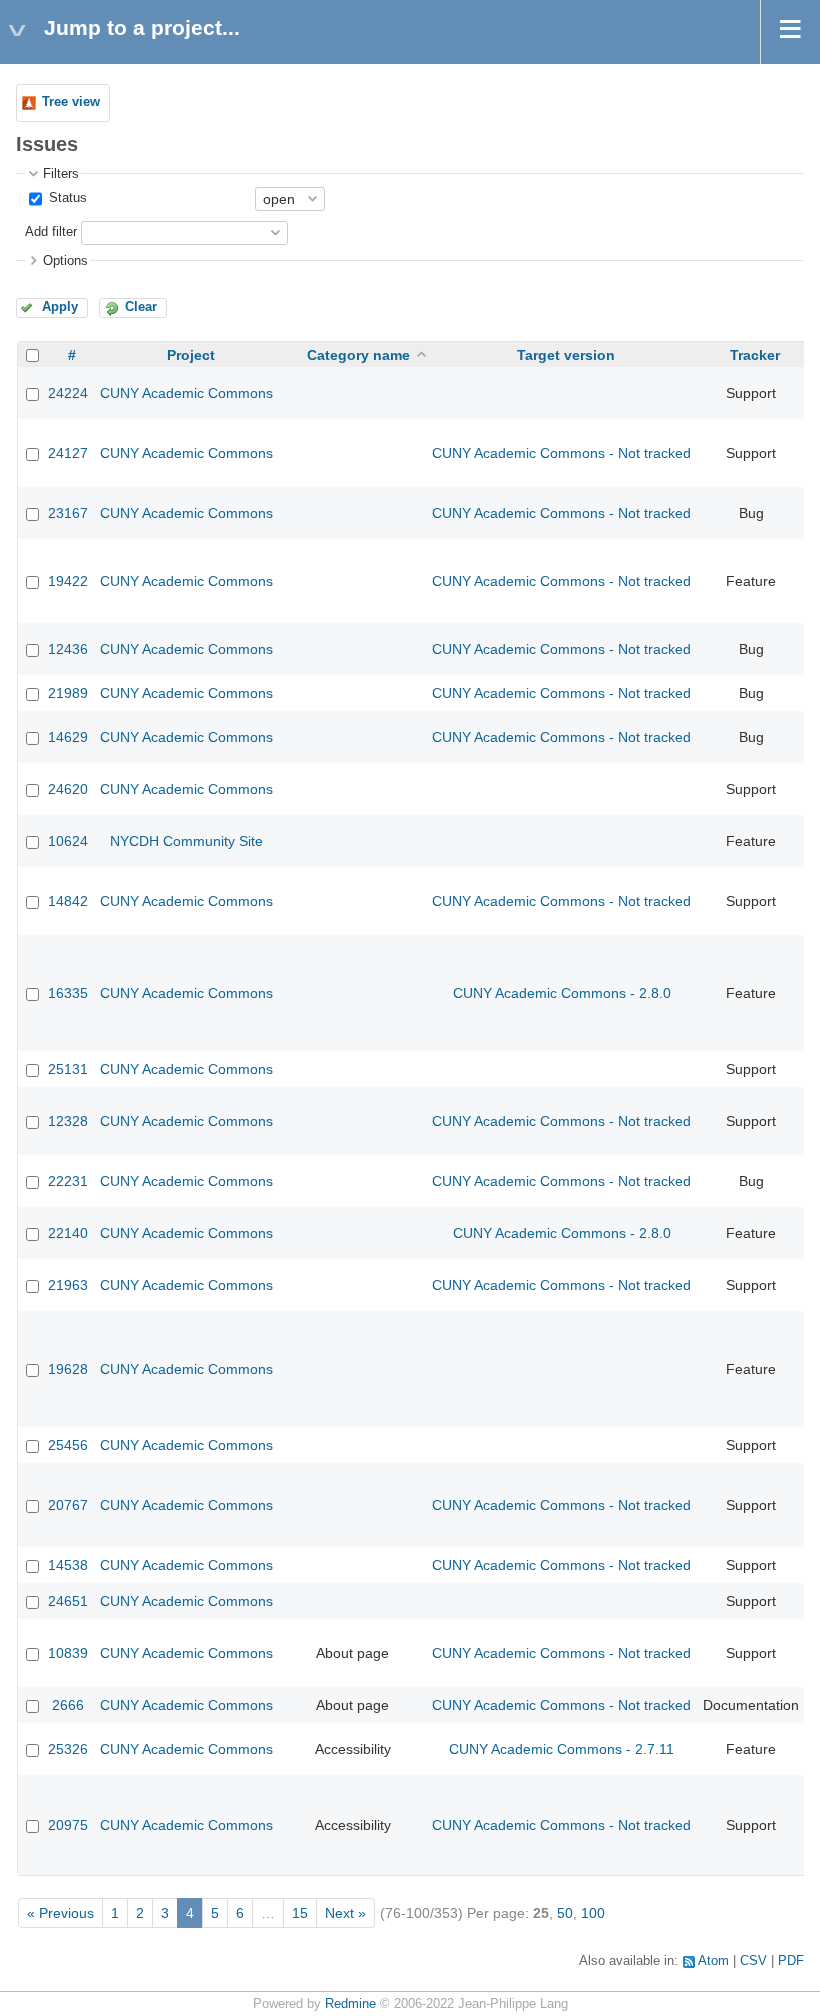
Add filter (51, 232)
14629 (68, 737)
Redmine (350, 2004)
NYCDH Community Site (186, 841)
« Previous (60, 1913)
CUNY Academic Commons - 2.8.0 (562, 993)
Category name (358, 355)
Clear (141, 307)
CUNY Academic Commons (186, 393)
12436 (68, 649)
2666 (68, 1705)
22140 (68, 1233)
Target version (566, 355)
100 (593, 1913)
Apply (60, 307)
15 (300, 1913)
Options (65, 261)
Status (66, 198)
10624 (68, 841)
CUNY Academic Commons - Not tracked (561, 453)
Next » (345, 1913)
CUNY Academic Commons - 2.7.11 (561, 1749)
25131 (68, 1069)
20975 (68, 1825)
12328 (68, 1121)
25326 (68, 1749)
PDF (791, 1961)
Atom (713, 1961)
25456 (68, 1445)
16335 (68, 993)
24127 (68, 453)
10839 (68, 1653)
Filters (61, 174)
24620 (68, 789)
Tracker (755, 355)
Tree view (71, 102)
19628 (68, 1369)
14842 (68, 901)
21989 (68, 693)
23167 (68, 513)
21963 (68, 1285)
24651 (68, 1601)
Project (191, 355)
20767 (68, 1505)
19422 (68, 581)
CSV (753, 1961)
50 (565, 1913)
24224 (68, 393)
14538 (68, 1565)
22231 (68, 1181)
